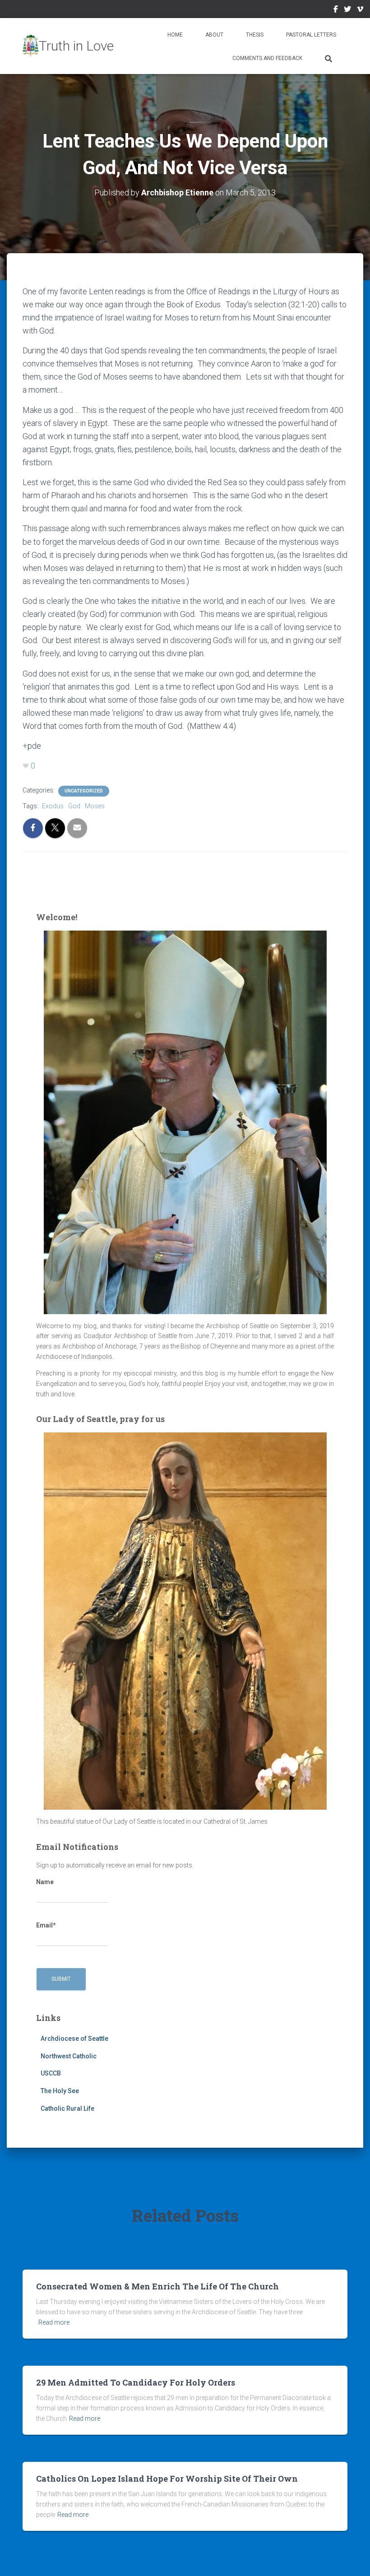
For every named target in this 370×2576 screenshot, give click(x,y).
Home (175, 35)
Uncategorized (84, 791)
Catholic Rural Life (67, 2108)
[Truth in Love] (68, 46)
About (214, 35)
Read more (54, 2322)
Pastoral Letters (311, 35)
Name (45, 1882)
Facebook (336, 10)
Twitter (347, 10)
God (74, 806)
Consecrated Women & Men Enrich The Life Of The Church (157, 2286)
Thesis (255, 35)
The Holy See (60, 2091)
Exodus (53, 806)
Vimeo (360, 10)
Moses (95, 806)
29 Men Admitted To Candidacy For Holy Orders (136, 2382)
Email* (46, 1925)
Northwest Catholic (69, 2056)
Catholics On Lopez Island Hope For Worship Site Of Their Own (167, 2479)
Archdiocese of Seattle (74, 2039)
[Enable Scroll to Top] (352, 2558)
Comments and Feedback (267, 58)
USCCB (51, 2073)
